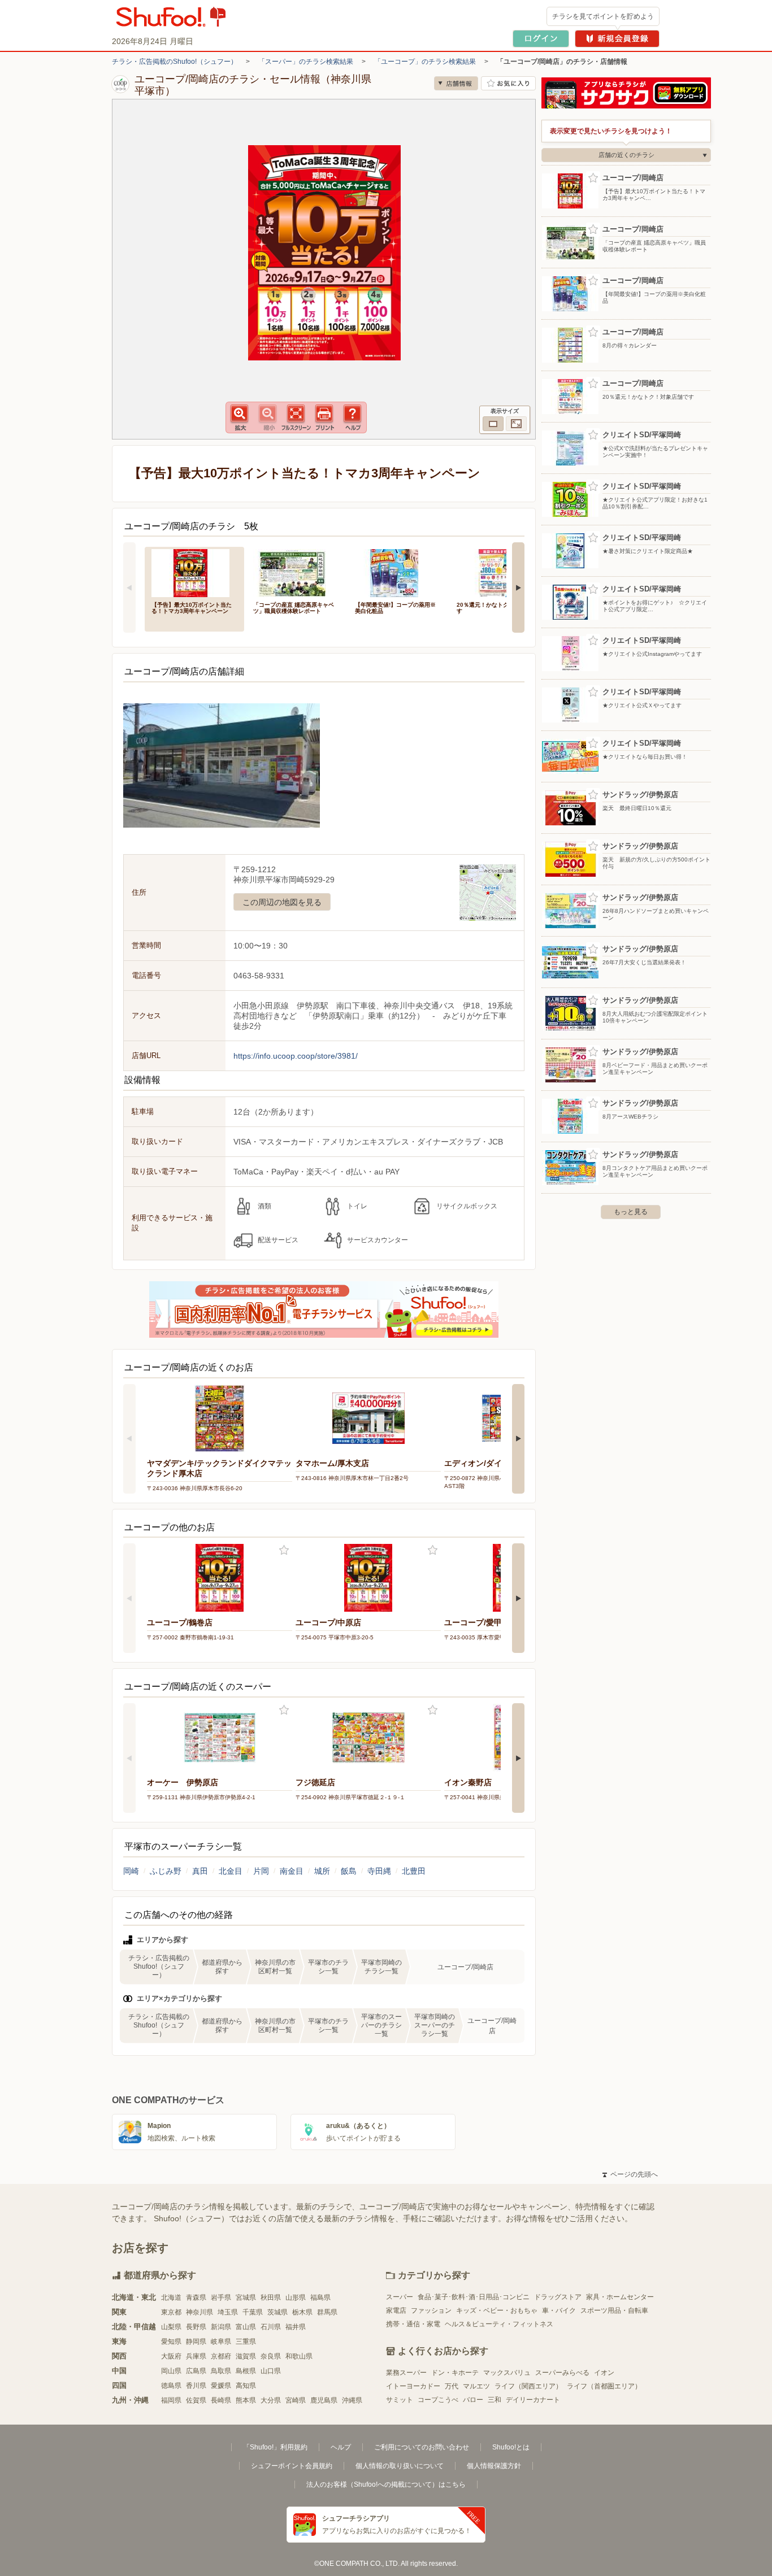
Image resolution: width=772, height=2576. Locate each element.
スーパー (400, 2297)
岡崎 (131, 1871)
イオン (604, 2373)
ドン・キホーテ (455, 2373)
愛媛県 (221, 2386)
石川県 (271, 2327)
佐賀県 (196, 2400)
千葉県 (253, 2312)
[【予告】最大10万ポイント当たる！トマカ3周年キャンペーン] (194, 572)
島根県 (246, 2371)
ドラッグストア (558, 2297)
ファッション (431, 2310)
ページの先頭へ (630, 2174)
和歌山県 (299, 2356)
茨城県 (277, 2312)
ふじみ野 (166, 1871)
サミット (400, 2400)
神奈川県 (199, 2312)
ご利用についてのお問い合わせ (422, 2447)
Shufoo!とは (511, 2447)
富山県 (246, 2327)
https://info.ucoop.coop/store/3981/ (296, 1056)
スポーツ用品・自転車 (614, 2310)
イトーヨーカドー (413, 2386)
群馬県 (327, 2312)
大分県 (271, 2400)
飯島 (349, 1871)
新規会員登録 (617, 39)
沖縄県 (352, 2400)
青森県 (196, 2297)
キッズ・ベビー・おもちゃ (497, 2310)
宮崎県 (296, 2400)
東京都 (171, 2312)
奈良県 (271, 2356)
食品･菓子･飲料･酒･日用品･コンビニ (474, 2297)
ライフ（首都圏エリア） (604, 2386)
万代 (452, 2386)
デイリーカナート (533, 2400)
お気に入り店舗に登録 (508, 83)
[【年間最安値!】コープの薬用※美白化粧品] (398, 572)
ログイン (541, 39)
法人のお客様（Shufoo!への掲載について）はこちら (386, 2484)
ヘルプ (341, 2447)
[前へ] (129, 588)
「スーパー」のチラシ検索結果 (306, 62)
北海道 (171, 2297)
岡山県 (171, 2371)
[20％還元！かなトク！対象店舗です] (500, 572)
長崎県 (221, 2400)
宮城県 (246, 2297)
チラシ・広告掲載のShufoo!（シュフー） (175, 62)
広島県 (196, 2371)
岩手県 (221, 2297)
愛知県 (171, 2342)
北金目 (231, 1871)
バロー (473, 2400)
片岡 (261, 1871)
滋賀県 (246, 2356)
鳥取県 (221, 2371)
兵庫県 (196, 2356)
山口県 (271, 2371)
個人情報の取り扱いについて (400, 2466)
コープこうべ (438, 2400)
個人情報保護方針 (494, 2466)
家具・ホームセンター (620, 2297)
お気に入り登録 (284, 1550)
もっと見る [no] (631, 1212)
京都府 (221, 2356)
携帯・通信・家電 (413, 2324)
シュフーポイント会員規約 (292, 2466)
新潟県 (221, 2327)
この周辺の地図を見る (282, 902)
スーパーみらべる (562, 2373)
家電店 (396, 2310)
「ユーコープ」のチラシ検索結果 (425, 62)
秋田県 (271, 2297)
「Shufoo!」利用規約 (275, 2447)
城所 (322, 1871)
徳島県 (171, 2386)
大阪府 (171, 2356)
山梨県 (171, 2327)
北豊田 (414, 1871)
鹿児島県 (324, 2400)
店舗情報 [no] (456, 83)
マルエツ (476, 2386)
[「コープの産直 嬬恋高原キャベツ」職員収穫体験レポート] (296, 572)
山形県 (296, 2297)
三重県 (246, 2342)
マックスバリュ (507, 2373)
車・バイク (559, 2310)
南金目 (292, 1871)
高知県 (246, 2386)
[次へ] (518, 588)
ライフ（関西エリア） (528, 2386)
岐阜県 (221, 2342)
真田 (200, 1871)
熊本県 (246, 2400)
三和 (495, 2400)
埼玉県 (228, 2312)
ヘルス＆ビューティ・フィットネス (499, 2324)
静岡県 (196, 2342)
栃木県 (302, 2312)
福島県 (320, 2297)
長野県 (196, 2327)
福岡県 (171, 2400)
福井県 (296, 2327)
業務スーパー (406, 2373)
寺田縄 (379, 1871)
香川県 (196, 2386)
